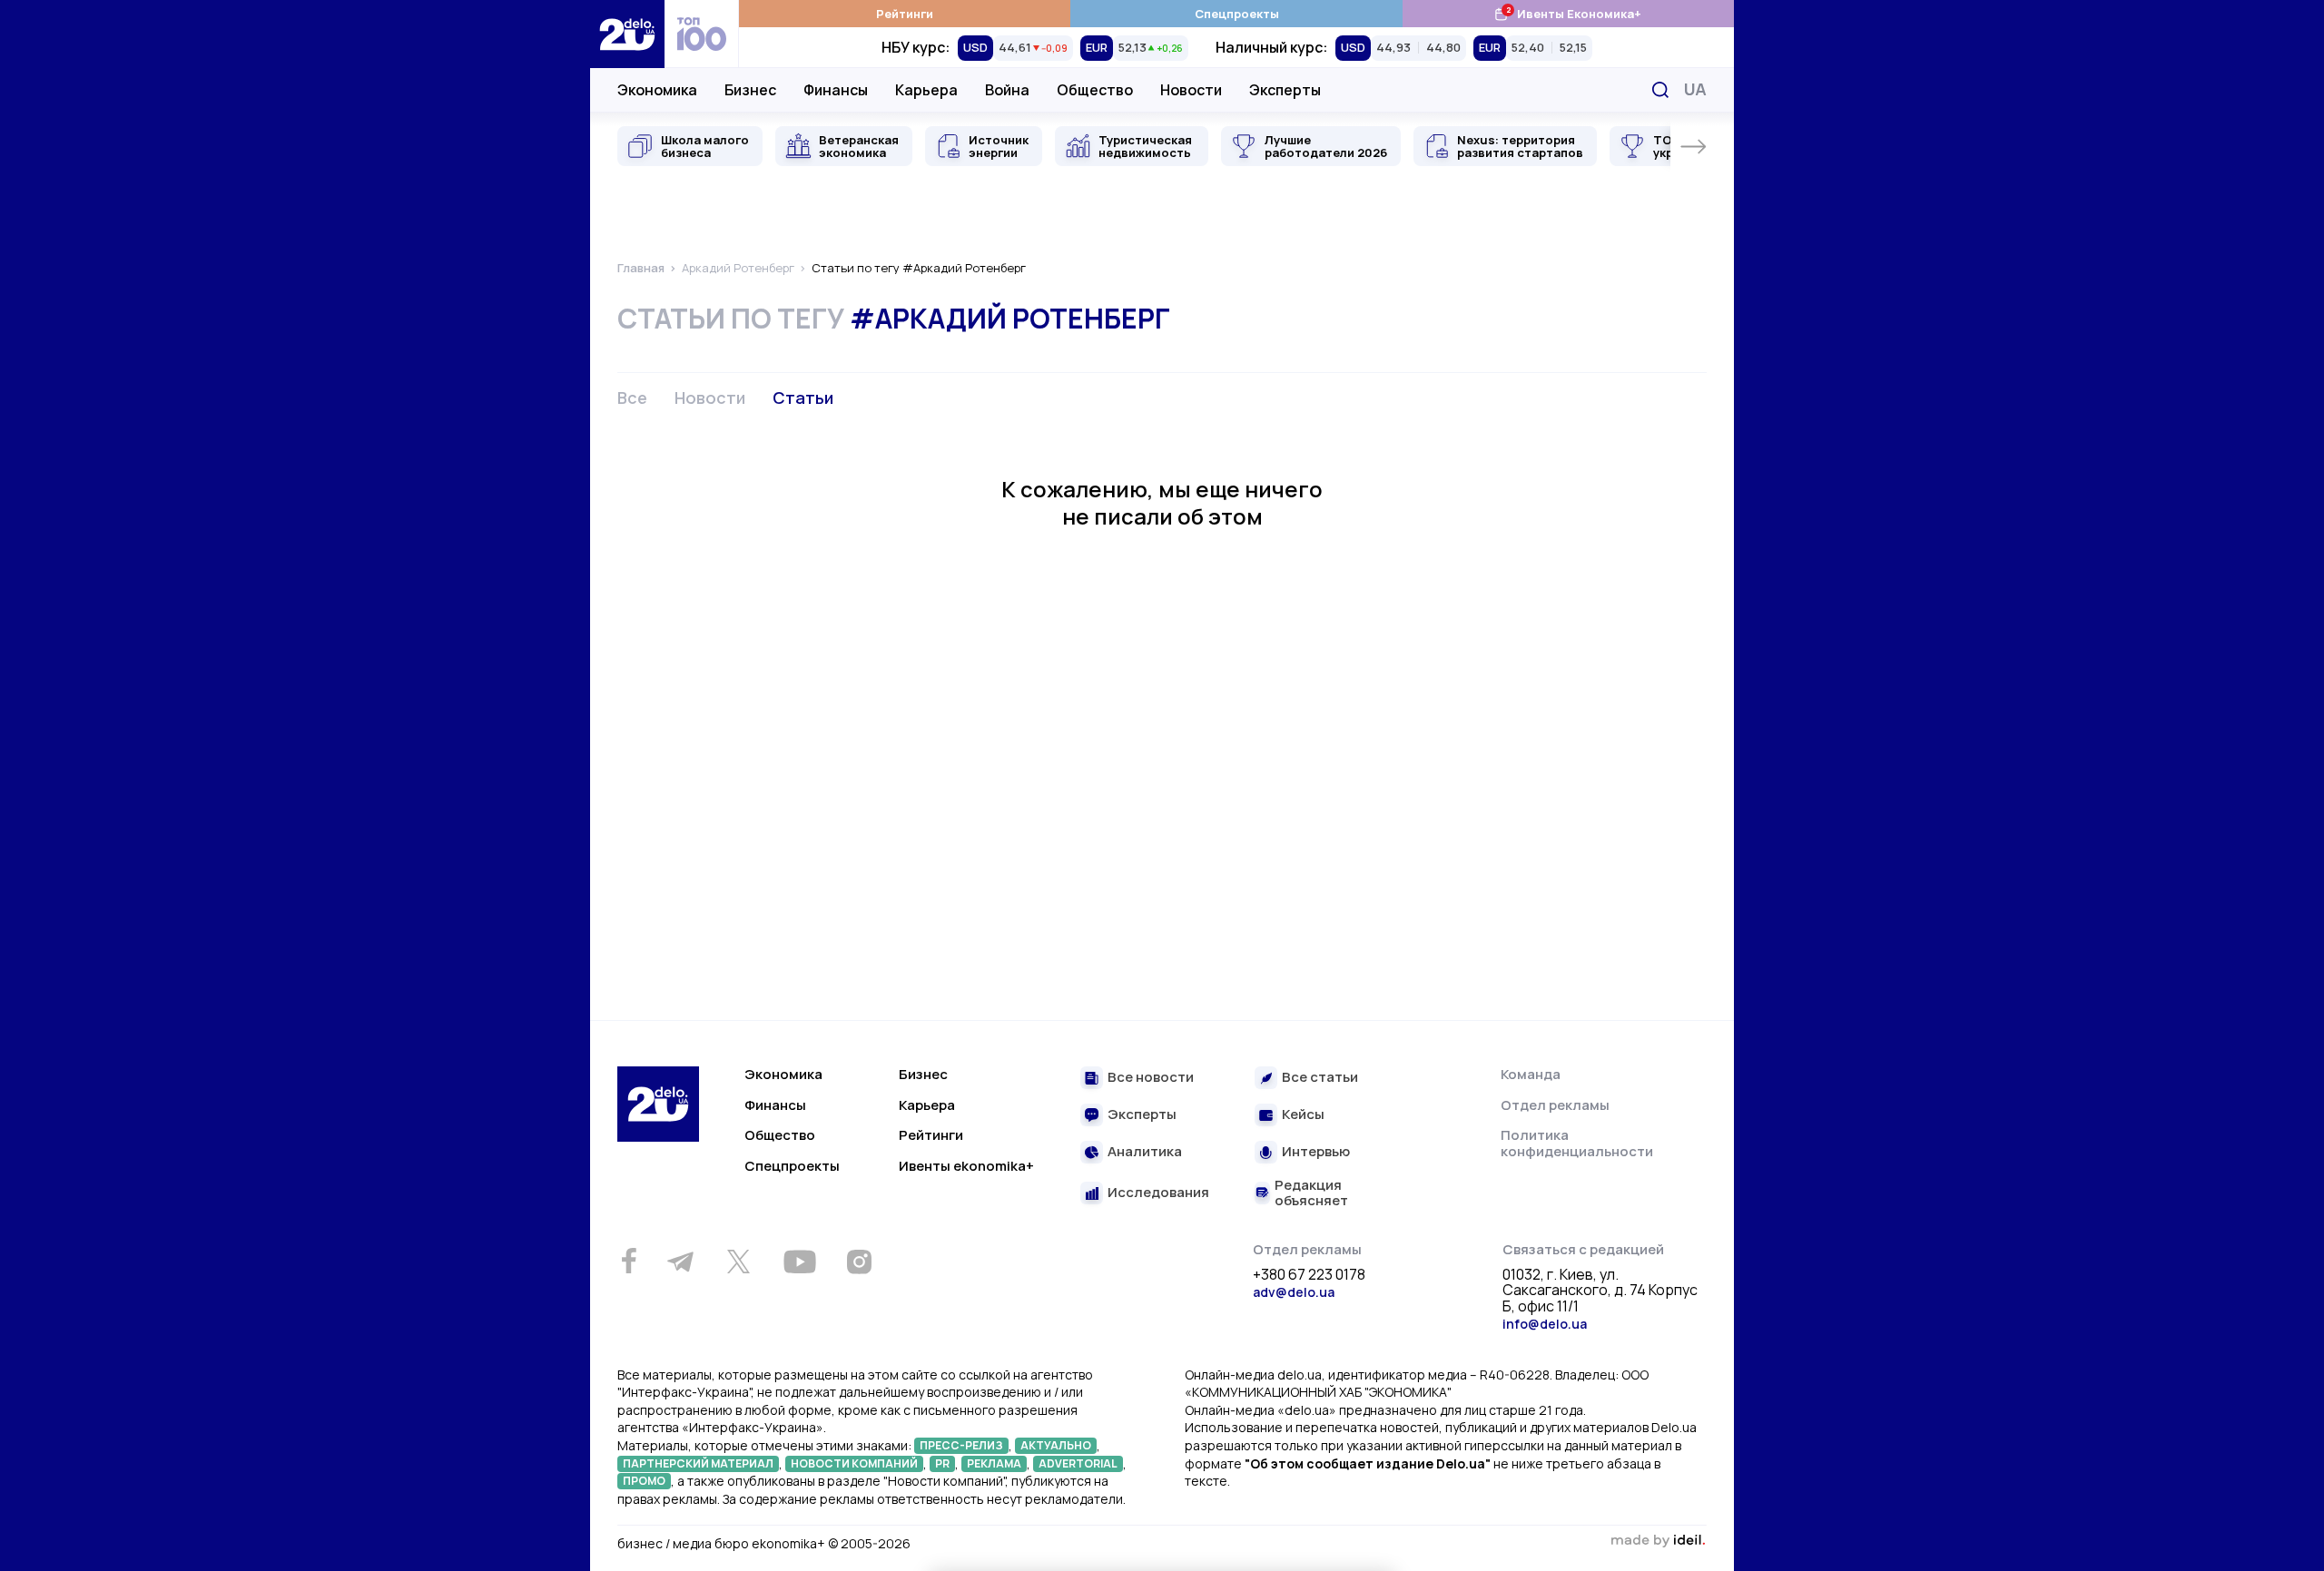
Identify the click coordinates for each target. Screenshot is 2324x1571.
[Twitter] (738, 1262)
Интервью (1316, 1152)
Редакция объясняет (1311, 1193)
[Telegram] (680, 1262)
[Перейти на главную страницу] (627, 34)
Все (632, 398)
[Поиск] (1660, 90)
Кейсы (1303, 1115)
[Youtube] (799, 1262)
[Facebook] (629, 1261)
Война (1007, 90)
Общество (1095, 90)
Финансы (836, 90)
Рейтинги (905, 14)
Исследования (1158, 1193)
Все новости (1151, 1078)
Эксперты (1285, 90)
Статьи (803, 398)
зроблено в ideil (1658, 1541)
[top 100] (702, 34)
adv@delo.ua (1294, 1292)
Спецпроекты (1237, 14)
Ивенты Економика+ (1567, 13)
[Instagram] (859, 1262)
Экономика (657, 90)
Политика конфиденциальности (1577, 1143)
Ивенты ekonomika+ (966, 1166)
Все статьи (1320, 1078)
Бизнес (750, 90)
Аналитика (1145, 1152)
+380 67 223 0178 (1309, 1275)
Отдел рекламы (1555, 1105)
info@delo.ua (1545, 1324)
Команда (1531, 1074)
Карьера (926, 90)
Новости (1191, 90)
